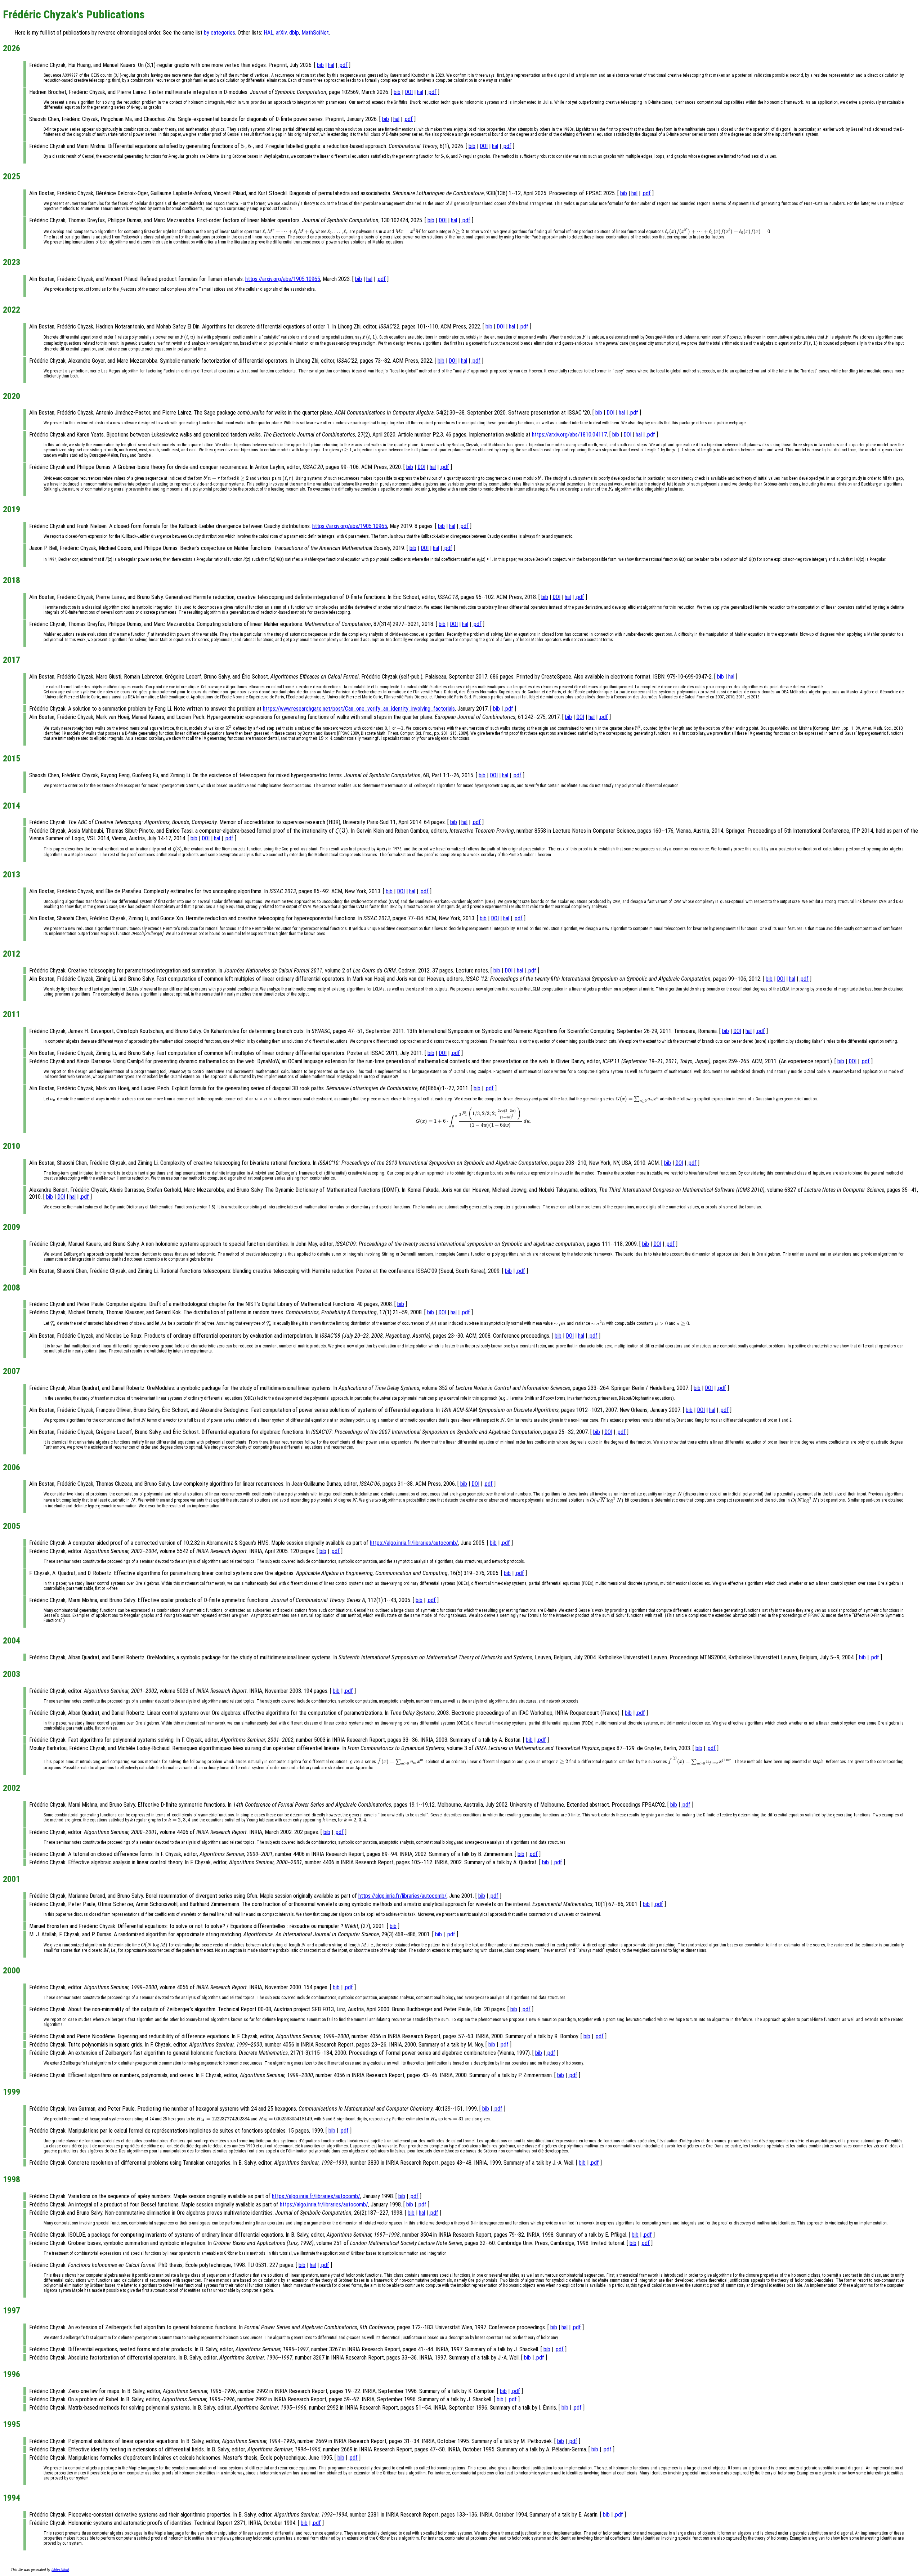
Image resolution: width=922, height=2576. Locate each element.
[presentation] (451, 204)
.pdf (343, 65)
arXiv (281, 33)
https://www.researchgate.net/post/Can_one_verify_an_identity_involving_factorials (359, 709)
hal (331, 65)
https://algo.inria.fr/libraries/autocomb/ (414, 1543)
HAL (268, 33)
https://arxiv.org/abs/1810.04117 (569, 435)
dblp (294, 33)
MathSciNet (315, 33)
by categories (220, 33)
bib (320, 65)
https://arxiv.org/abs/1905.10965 (283, 279)
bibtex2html (60, 2570)
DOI (409, 92)
